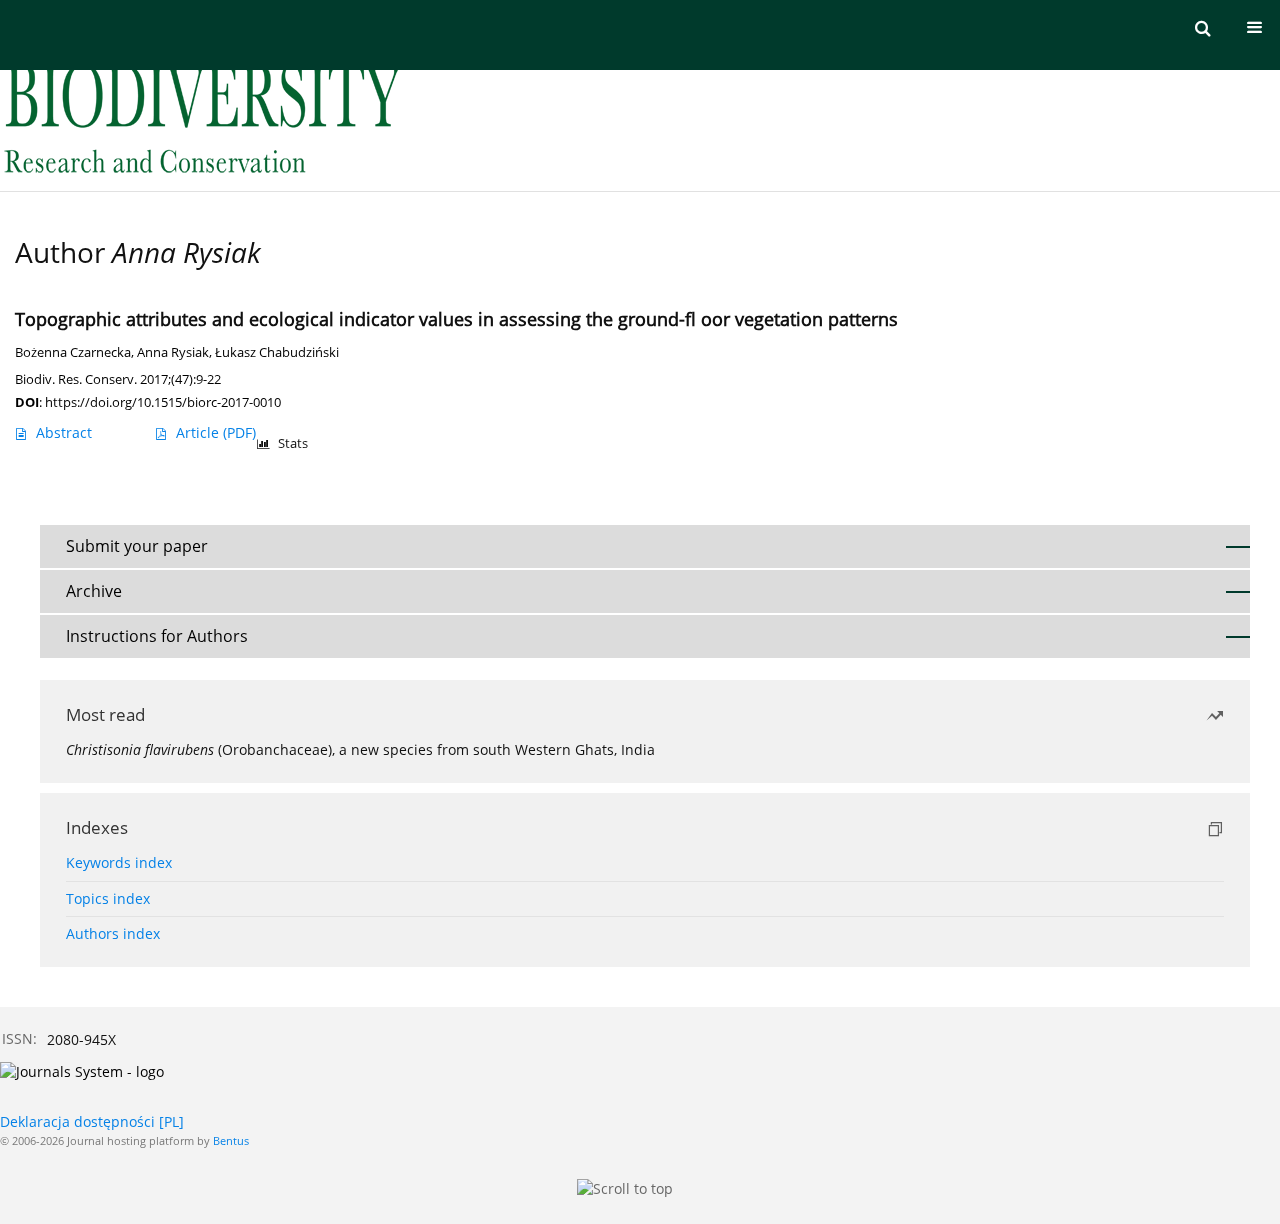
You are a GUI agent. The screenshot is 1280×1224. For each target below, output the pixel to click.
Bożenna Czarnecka (73, 352)
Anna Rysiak (173, 352)
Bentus (231, 1140)
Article (216, 432)
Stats (293, 443)
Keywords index (119, 862)
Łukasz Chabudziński (277, 352)
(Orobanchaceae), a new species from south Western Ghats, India (360, 749)
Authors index (113, 933)
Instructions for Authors (157, 636)
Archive (94, 591)
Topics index (108, 898)
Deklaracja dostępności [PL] (92, 1121)
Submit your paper (137, 546)
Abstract (64, 432)
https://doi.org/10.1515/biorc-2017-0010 (163, 402)
